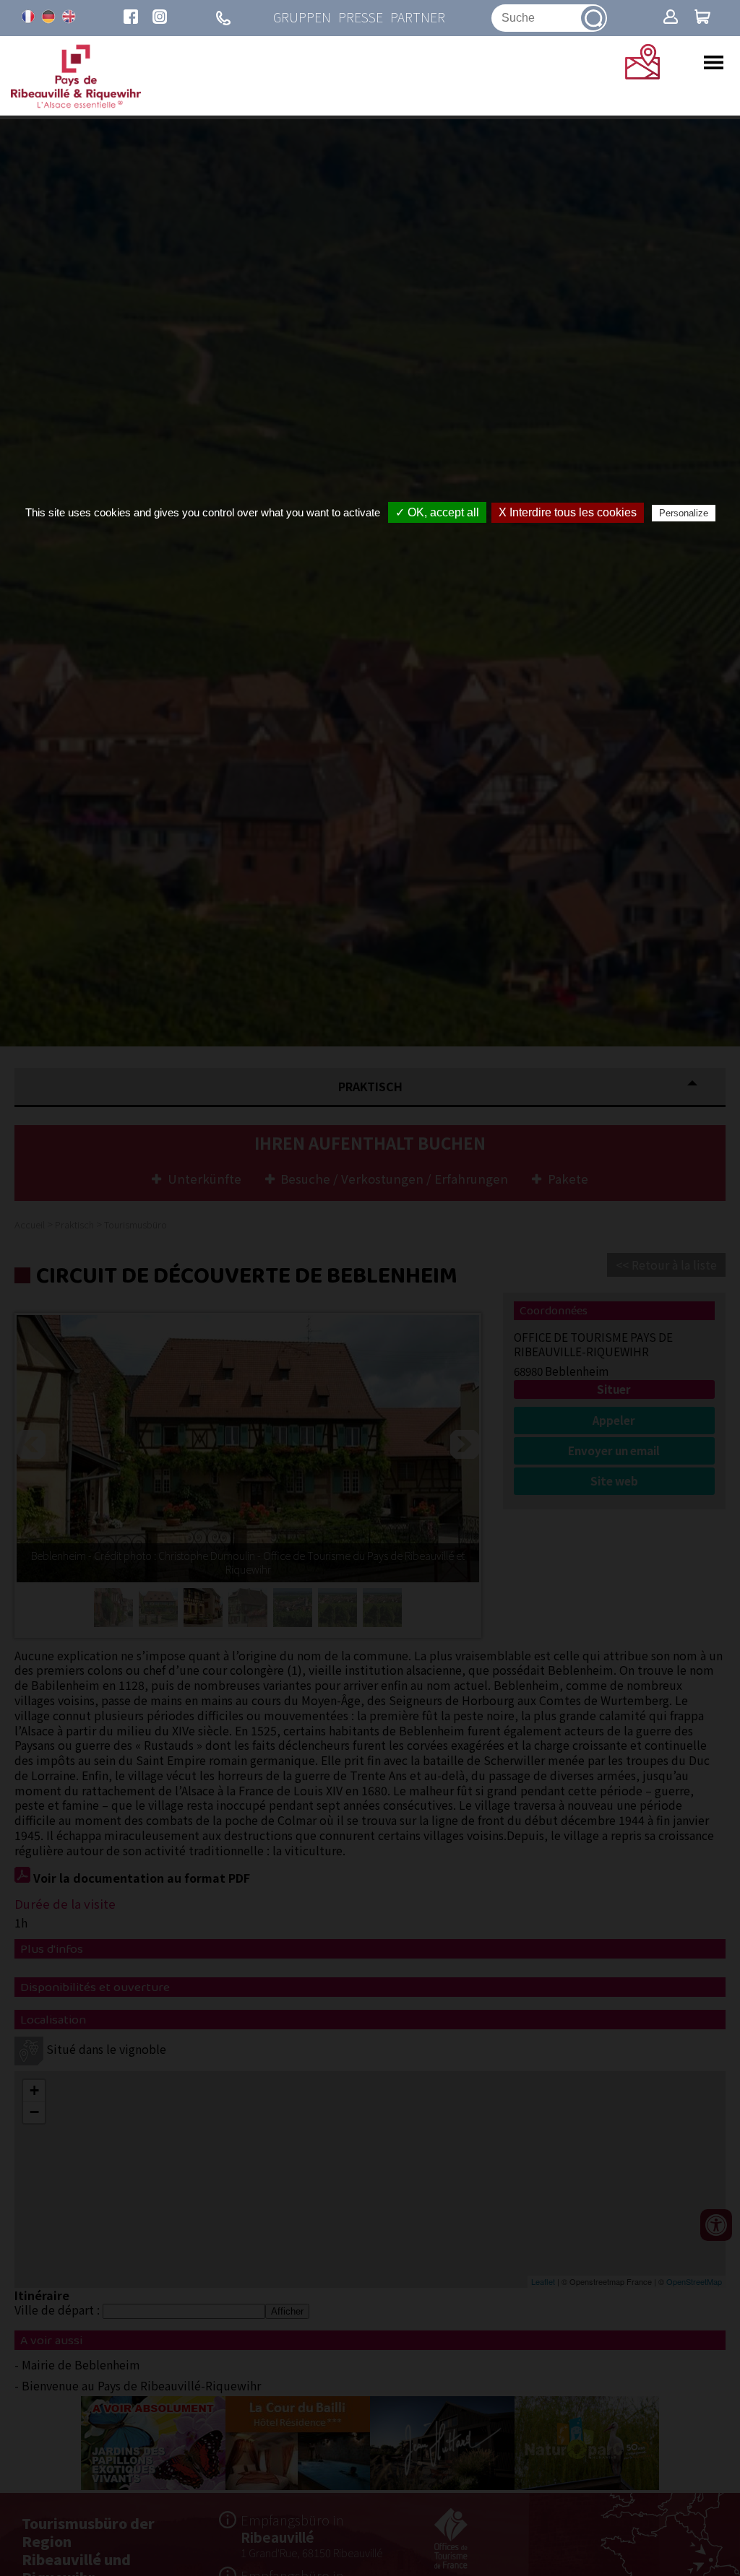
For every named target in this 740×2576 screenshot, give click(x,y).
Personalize (684, 513)
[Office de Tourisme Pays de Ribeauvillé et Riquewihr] (76, 104)
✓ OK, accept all (437, 512)
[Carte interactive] (642, 74)
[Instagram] (160, 18)
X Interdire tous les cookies (568, 512)
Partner (418, 18)
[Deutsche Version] (48, 17)
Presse (361, 18)
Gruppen (302, 18)
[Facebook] (131, 18)
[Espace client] (671, 18)
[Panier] (702, 18)
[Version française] (28, 17)
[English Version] (69, 17)
